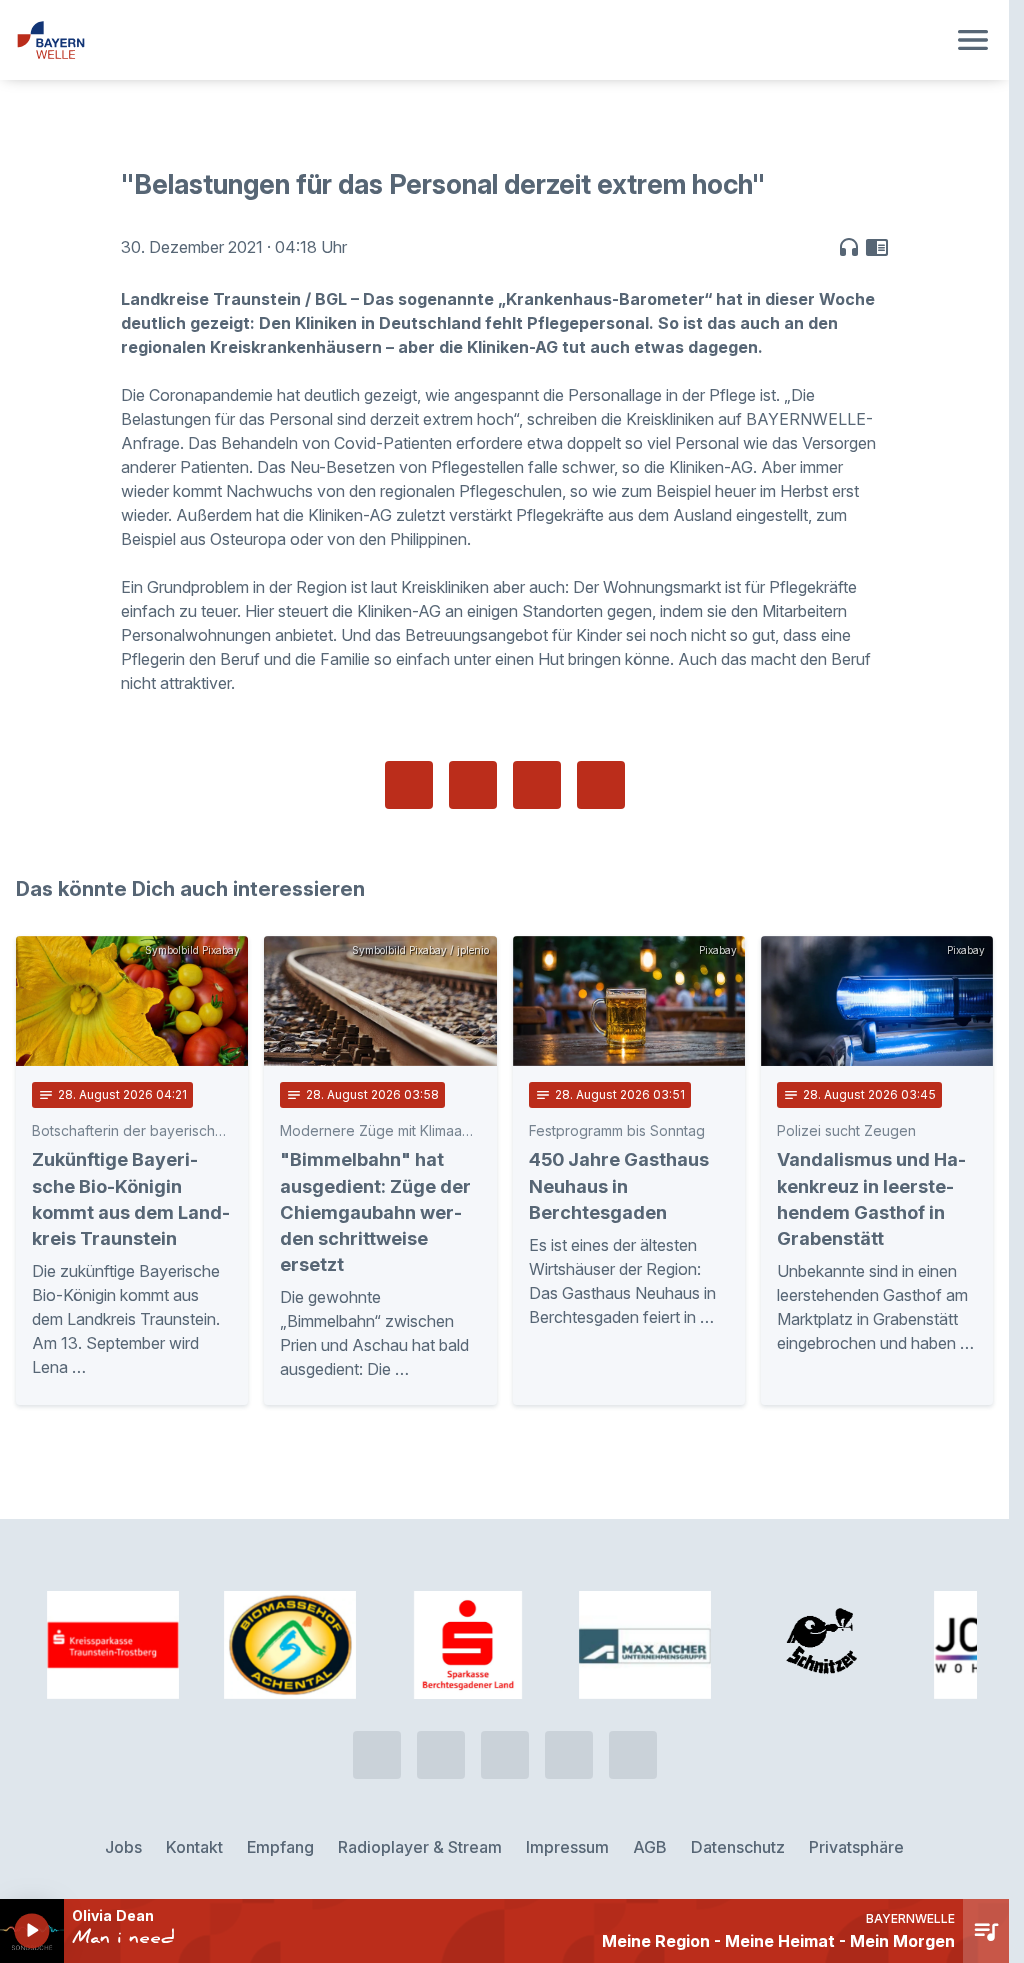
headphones (849, 247)
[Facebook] (505, 1755)
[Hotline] (377, 1755)
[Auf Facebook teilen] (409, 785)
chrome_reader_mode (877, 247)
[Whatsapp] (441, 1755)
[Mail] (633, 1755)
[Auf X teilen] (473, 785)
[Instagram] (569, 1755)
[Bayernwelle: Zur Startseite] (480, 40)
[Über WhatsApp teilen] (537, 785)
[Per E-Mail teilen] (601, 785)
